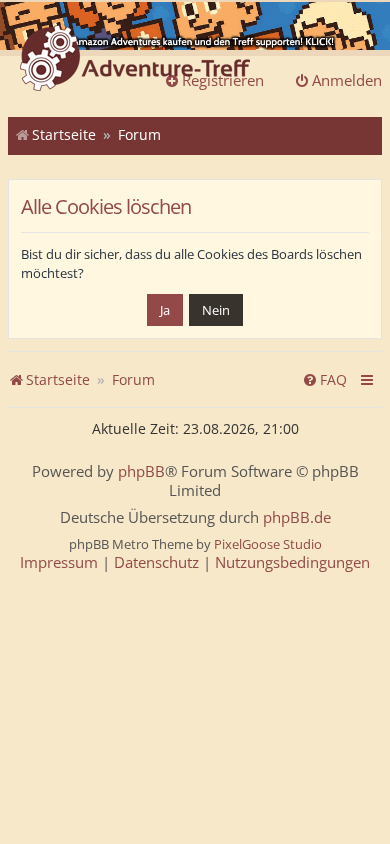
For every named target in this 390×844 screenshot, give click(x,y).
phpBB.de (297, 517)
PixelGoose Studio (268, 544)
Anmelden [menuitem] (347, 80)
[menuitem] (324, 380)
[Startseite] (135, 60)
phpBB (141, 471)
